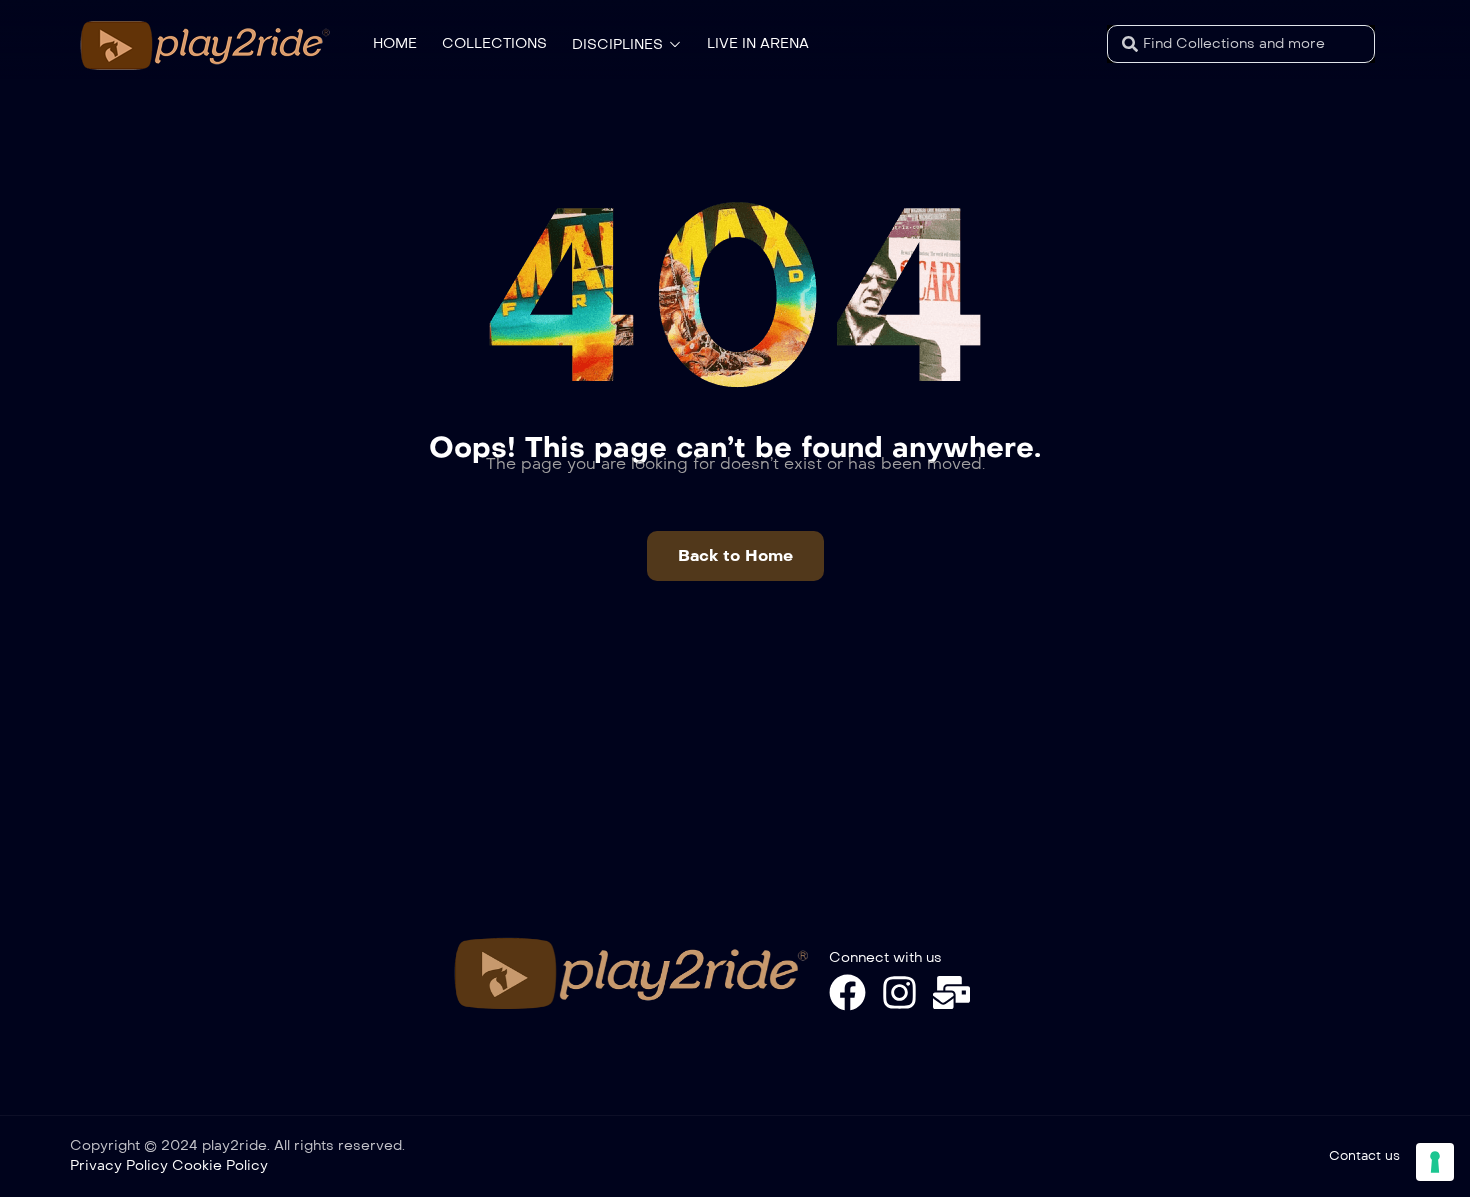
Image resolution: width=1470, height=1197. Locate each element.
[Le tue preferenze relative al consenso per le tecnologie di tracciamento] (1435, 1162)
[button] (735, 556)
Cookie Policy (220, 1165)
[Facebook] (847, 992)
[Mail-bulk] (951, 992)
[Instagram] (899, 992)
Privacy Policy (119, 1165)
